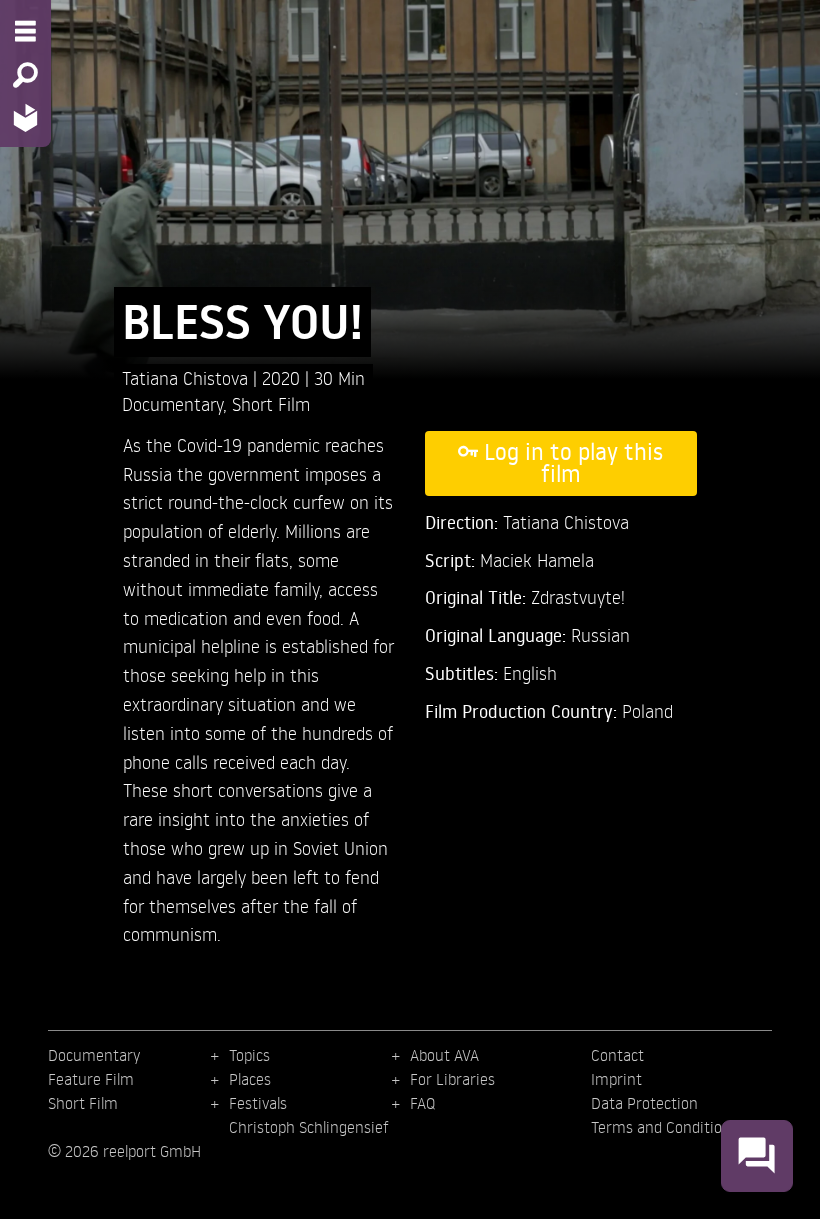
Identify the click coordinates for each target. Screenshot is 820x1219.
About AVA (444, 1055)
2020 (283, 377)
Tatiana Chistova (187, 377)
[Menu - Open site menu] (25, 31)
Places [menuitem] (250, 1079)
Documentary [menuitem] (94, 1055)
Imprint (616, 1079)
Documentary (172, 403)
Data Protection (644, 1103)
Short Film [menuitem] (83, 1103)
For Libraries (452, 1079)
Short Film (271, 403)
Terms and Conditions (664, 1127)
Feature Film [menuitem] (91, 1079)
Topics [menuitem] (249, 1055)
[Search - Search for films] (25, 75)
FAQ (422, 1103)
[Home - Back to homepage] (25, 117)
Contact (617, 1055)
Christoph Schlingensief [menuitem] (309, 1127)
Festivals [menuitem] (258, 1103)
